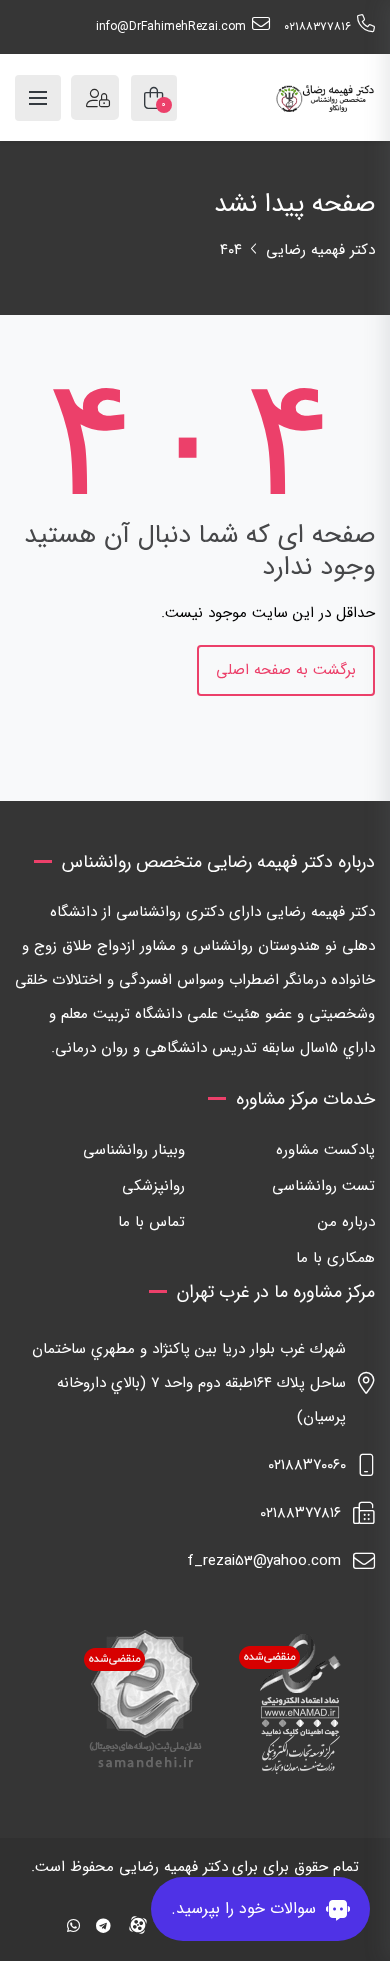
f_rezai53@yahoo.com (264, 1561)
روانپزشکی (153, 1186)
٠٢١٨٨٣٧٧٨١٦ (317, 26)
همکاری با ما (335, 1258)
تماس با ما (151, 1222)
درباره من (346, 1222)
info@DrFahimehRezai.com (171, 26)
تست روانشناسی (323, 1186)
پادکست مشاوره (325, 1150)
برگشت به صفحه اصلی (286, 670)
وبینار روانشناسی (134, 1150)
